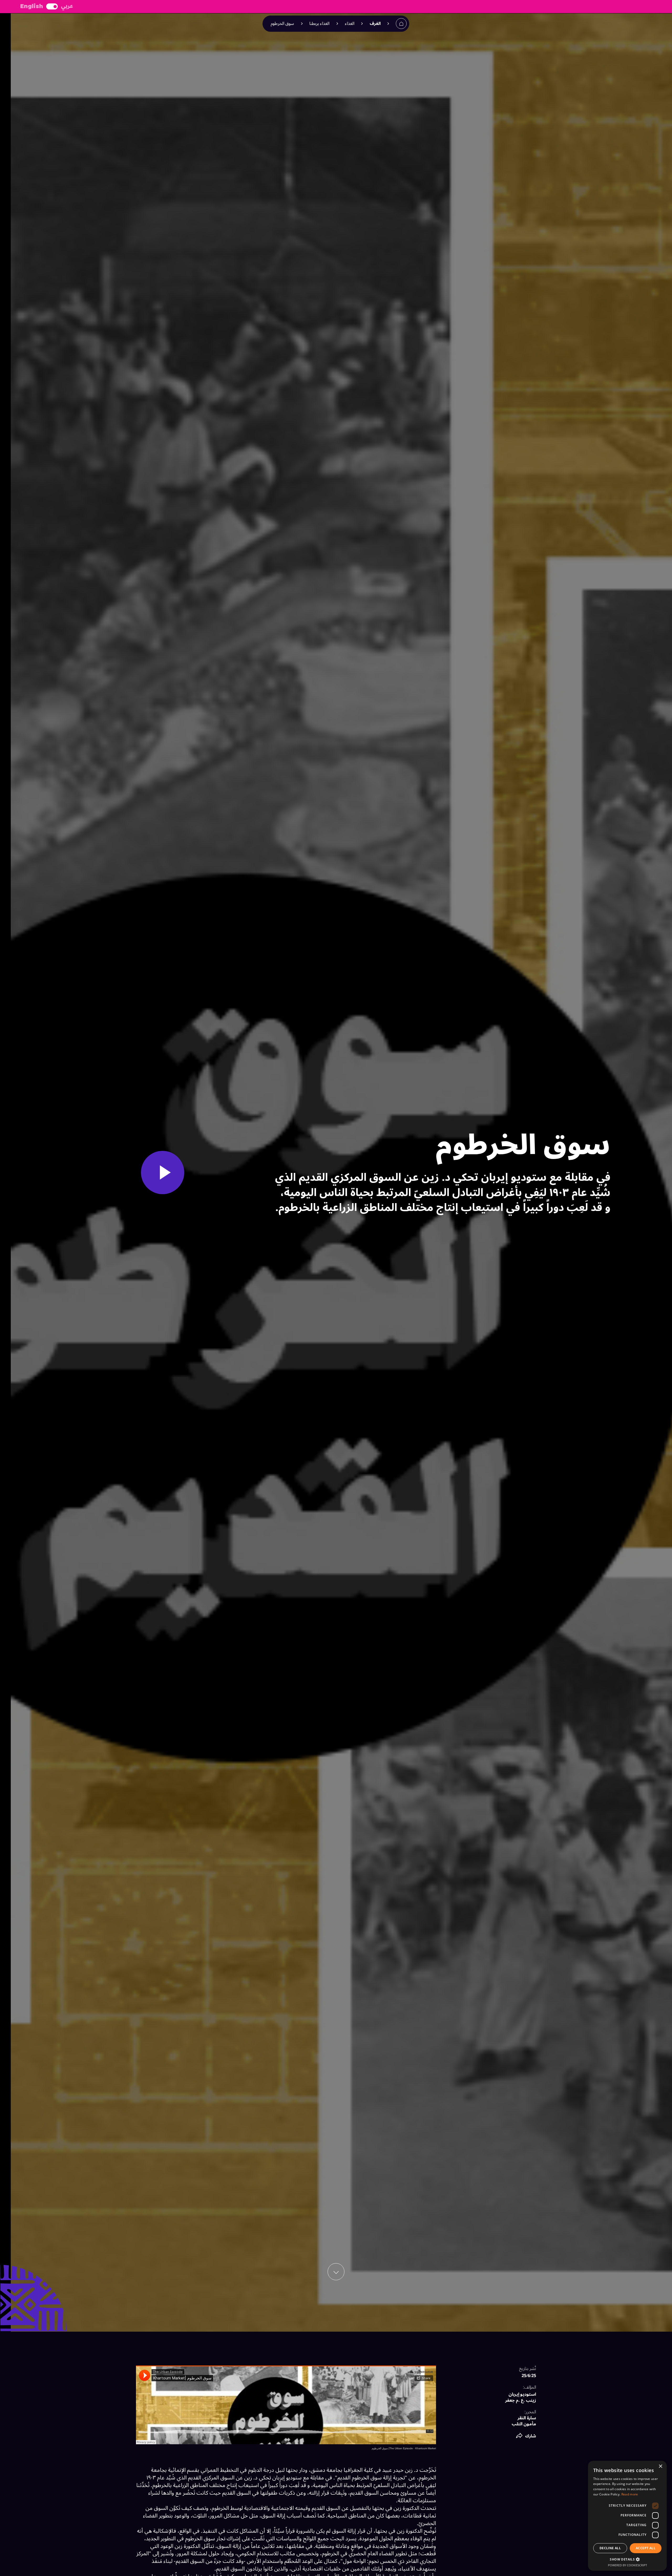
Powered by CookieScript (628, 2565)
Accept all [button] (646, 2548)
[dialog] (627, 2516)
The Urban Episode (401, 2448)
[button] (526, 2436)
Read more (630, 2494)
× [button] (661, 2466)
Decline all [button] (610, 2548)
